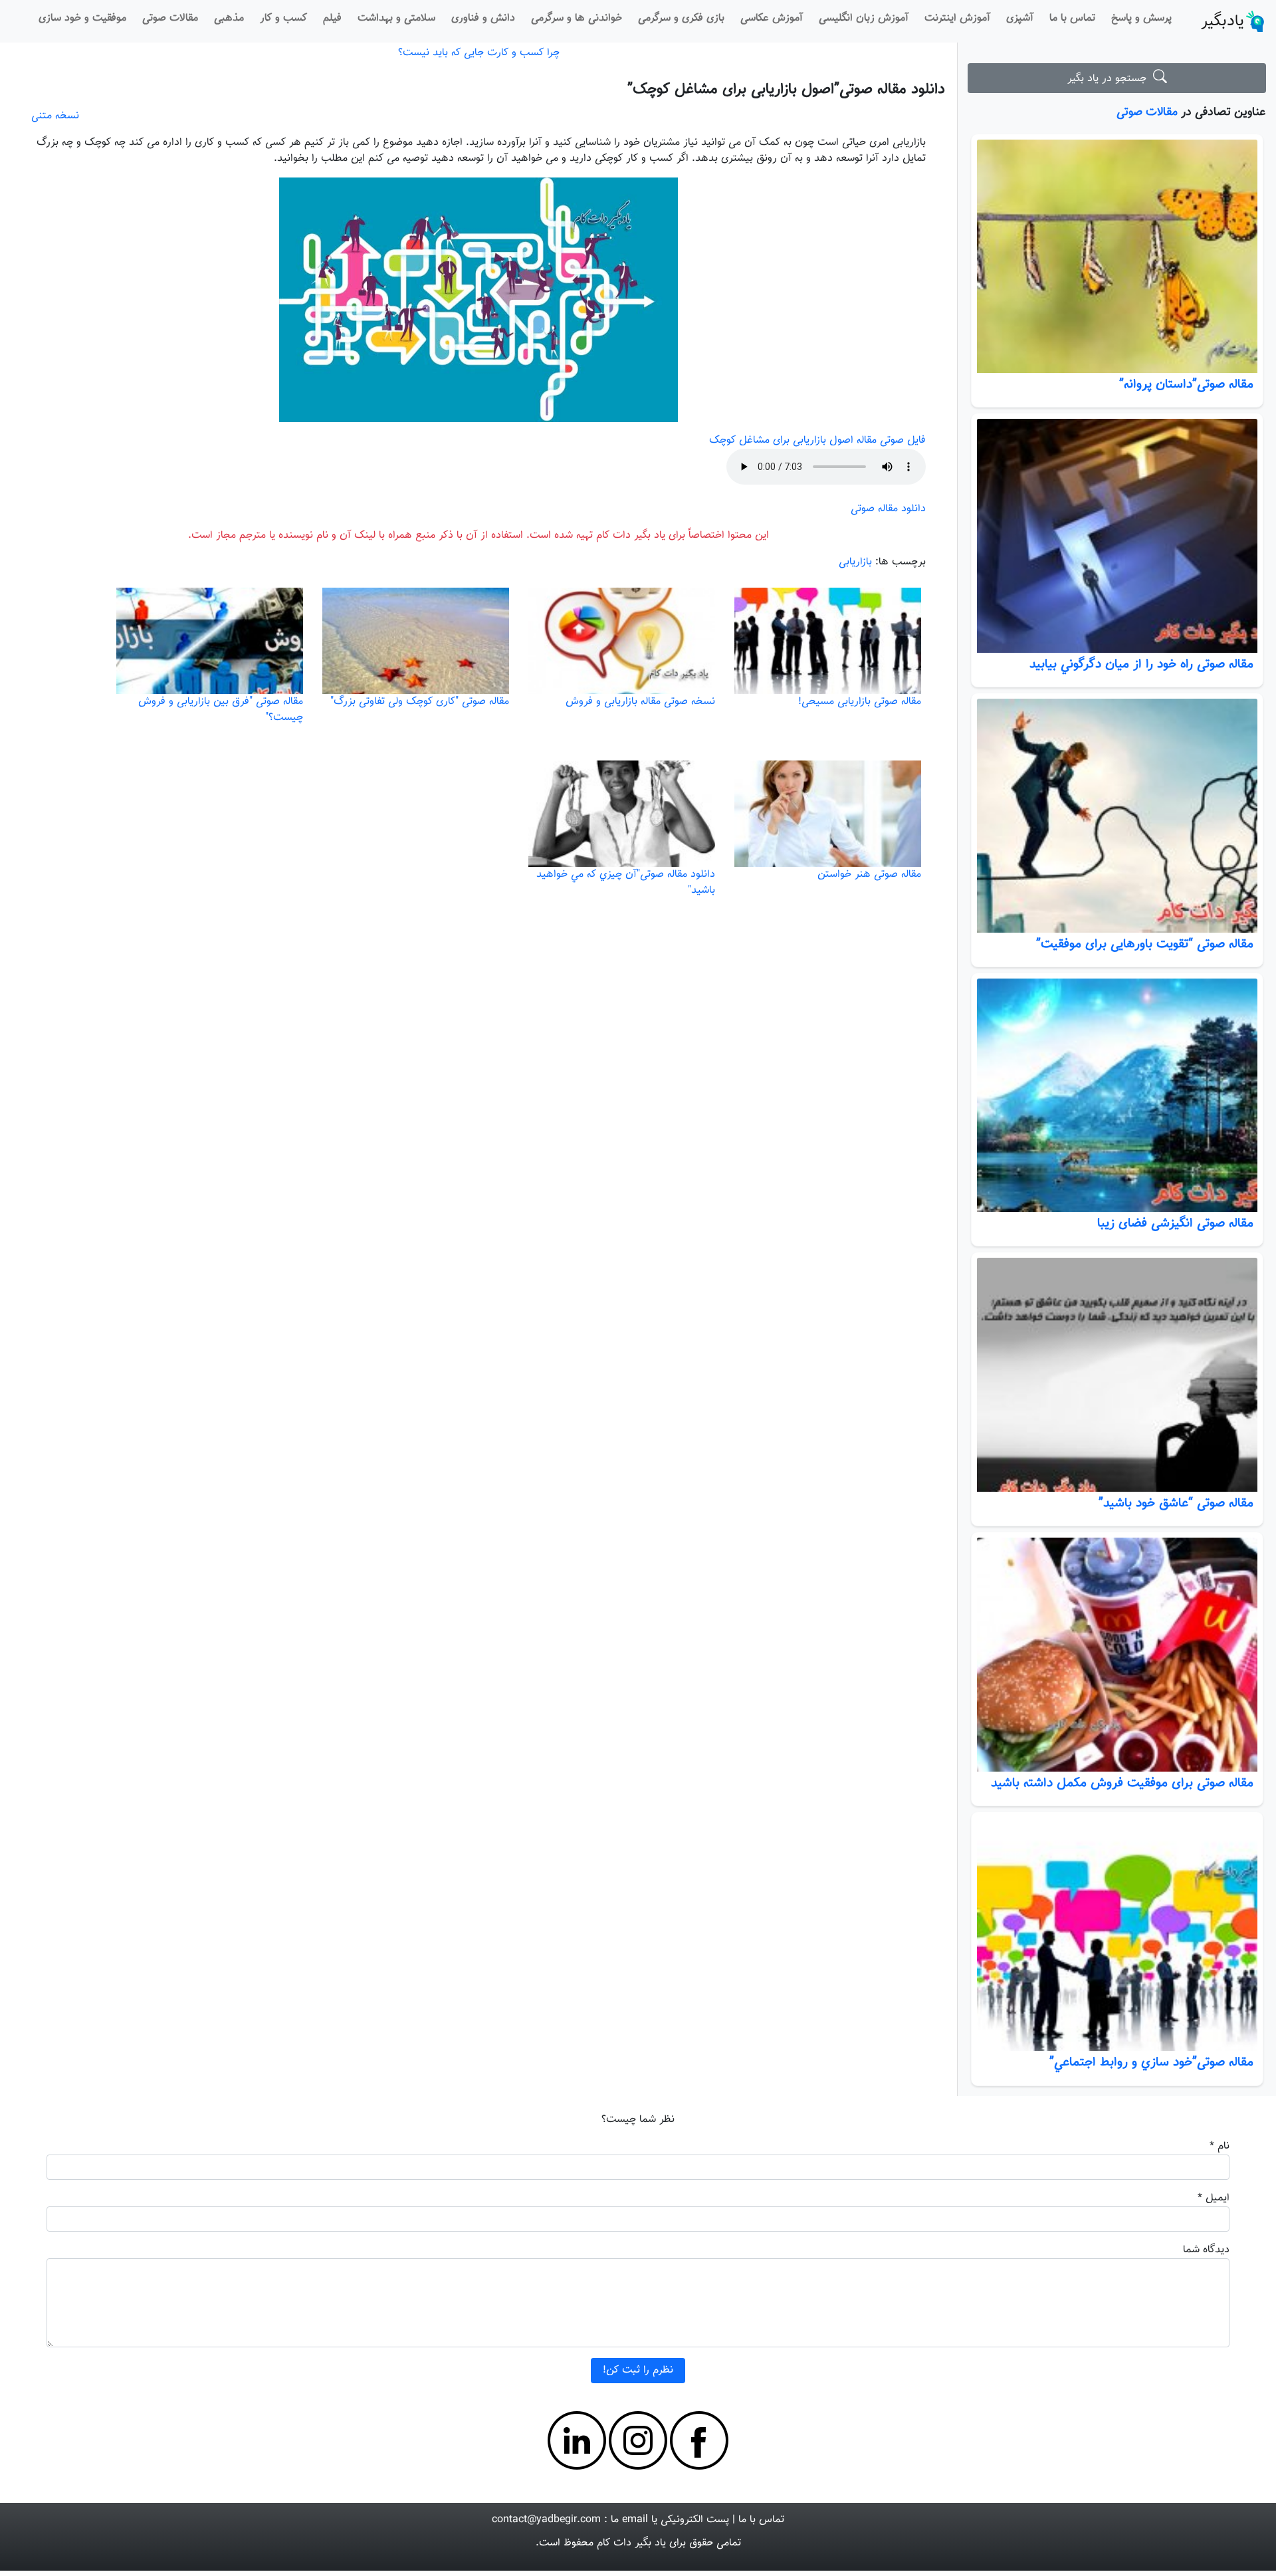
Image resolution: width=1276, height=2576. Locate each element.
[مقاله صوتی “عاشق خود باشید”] (1117, 1375)
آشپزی (1020, 18)
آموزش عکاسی (772, 18)
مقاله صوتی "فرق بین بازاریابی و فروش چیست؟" (221, 710)
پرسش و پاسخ (1141, 18)
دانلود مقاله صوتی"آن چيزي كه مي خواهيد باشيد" (626, 882)
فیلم (332, 18)
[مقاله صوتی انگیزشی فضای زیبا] (1117, 1096)
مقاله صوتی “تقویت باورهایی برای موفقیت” (1145, 944)
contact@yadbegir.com (546, 2520)
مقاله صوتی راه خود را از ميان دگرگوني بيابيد (1141, 664)
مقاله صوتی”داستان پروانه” (1186, 384)
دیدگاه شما (1206, 2250)
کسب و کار (283, 18)
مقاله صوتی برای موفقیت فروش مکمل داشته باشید (1122, 1783)
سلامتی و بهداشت (396, 18)
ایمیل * (1214, 2198)
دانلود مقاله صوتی (888, 509)
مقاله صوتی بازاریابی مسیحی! (860, 702)
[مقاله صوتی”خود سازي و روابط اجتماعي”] (1117, 1934)
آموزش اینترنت (957, 18)
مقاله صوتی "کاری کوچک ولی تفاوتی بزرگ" (420, 702)
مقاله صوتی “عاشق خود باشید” (1176, 1503)
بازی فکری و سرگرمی (681, 18)
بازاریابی (855, 562)
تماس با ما (1072, 18)
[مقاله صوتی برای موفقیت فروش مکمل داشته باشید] (1117, 1655)
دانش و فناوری (483, 18)
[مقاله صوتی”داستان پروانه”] (1117, 257)
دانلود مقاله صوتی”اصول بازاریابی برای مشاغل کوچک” (786, 89)
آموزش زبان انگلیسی (864, 18)
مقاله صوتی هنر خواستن (869, 875)
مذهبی (229, 18)
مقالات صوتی (170, 18)
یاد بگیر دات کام (631, 2543)
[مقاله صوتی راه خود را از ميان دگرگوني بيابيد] (1117, 536)
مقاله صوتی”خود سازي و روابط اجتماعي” (1151, 2062)
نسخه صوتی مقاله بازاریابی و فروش (640, 702)
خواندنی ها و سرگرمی (577, 18)
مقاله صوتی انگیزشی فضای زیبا (1175, 1223)
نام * (1220, 2146)
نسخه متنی (55, 116)
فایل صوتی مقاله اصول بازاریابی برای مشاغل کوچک (817, 440)
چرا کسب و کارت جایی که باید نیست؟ (479, 53)
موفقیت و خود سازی (82, 18)
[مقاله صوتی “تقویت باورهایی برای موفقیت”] (1117, 816)
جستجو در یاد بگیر (1110, 79)
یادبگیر (1223, 21)
